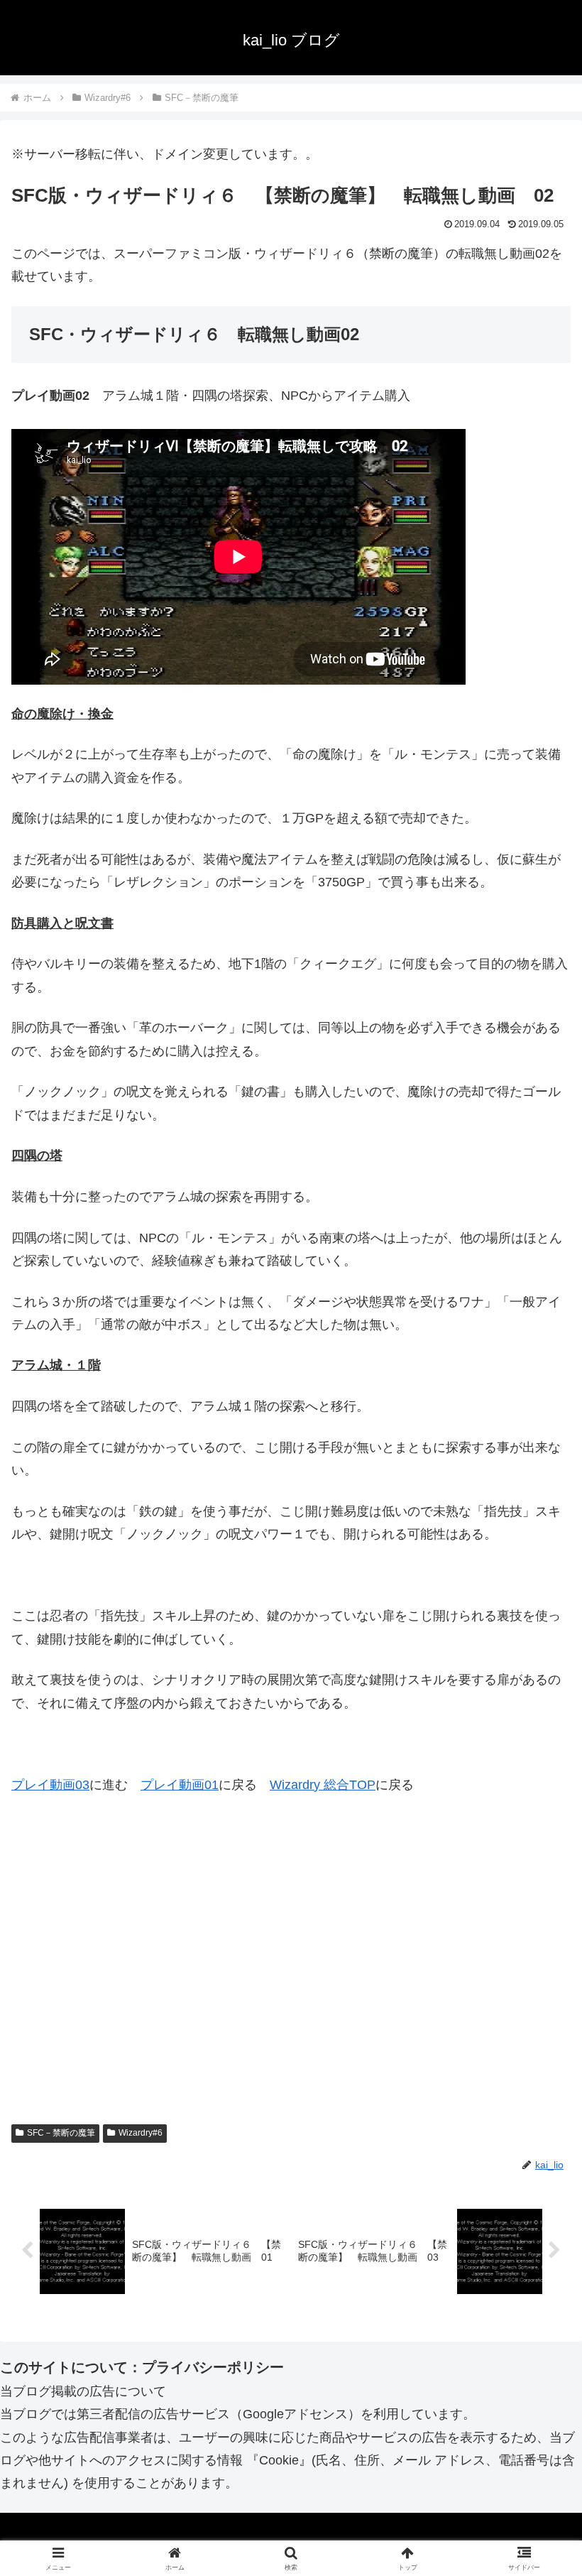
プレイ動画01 (180, 1785)
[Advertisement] (291, 1980)
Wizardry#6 (141, 2133)
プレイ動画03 (50, 1785)
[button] (538, 2081)
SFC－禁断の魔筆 (61, 2133)
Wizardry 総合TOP (323, 1785)
